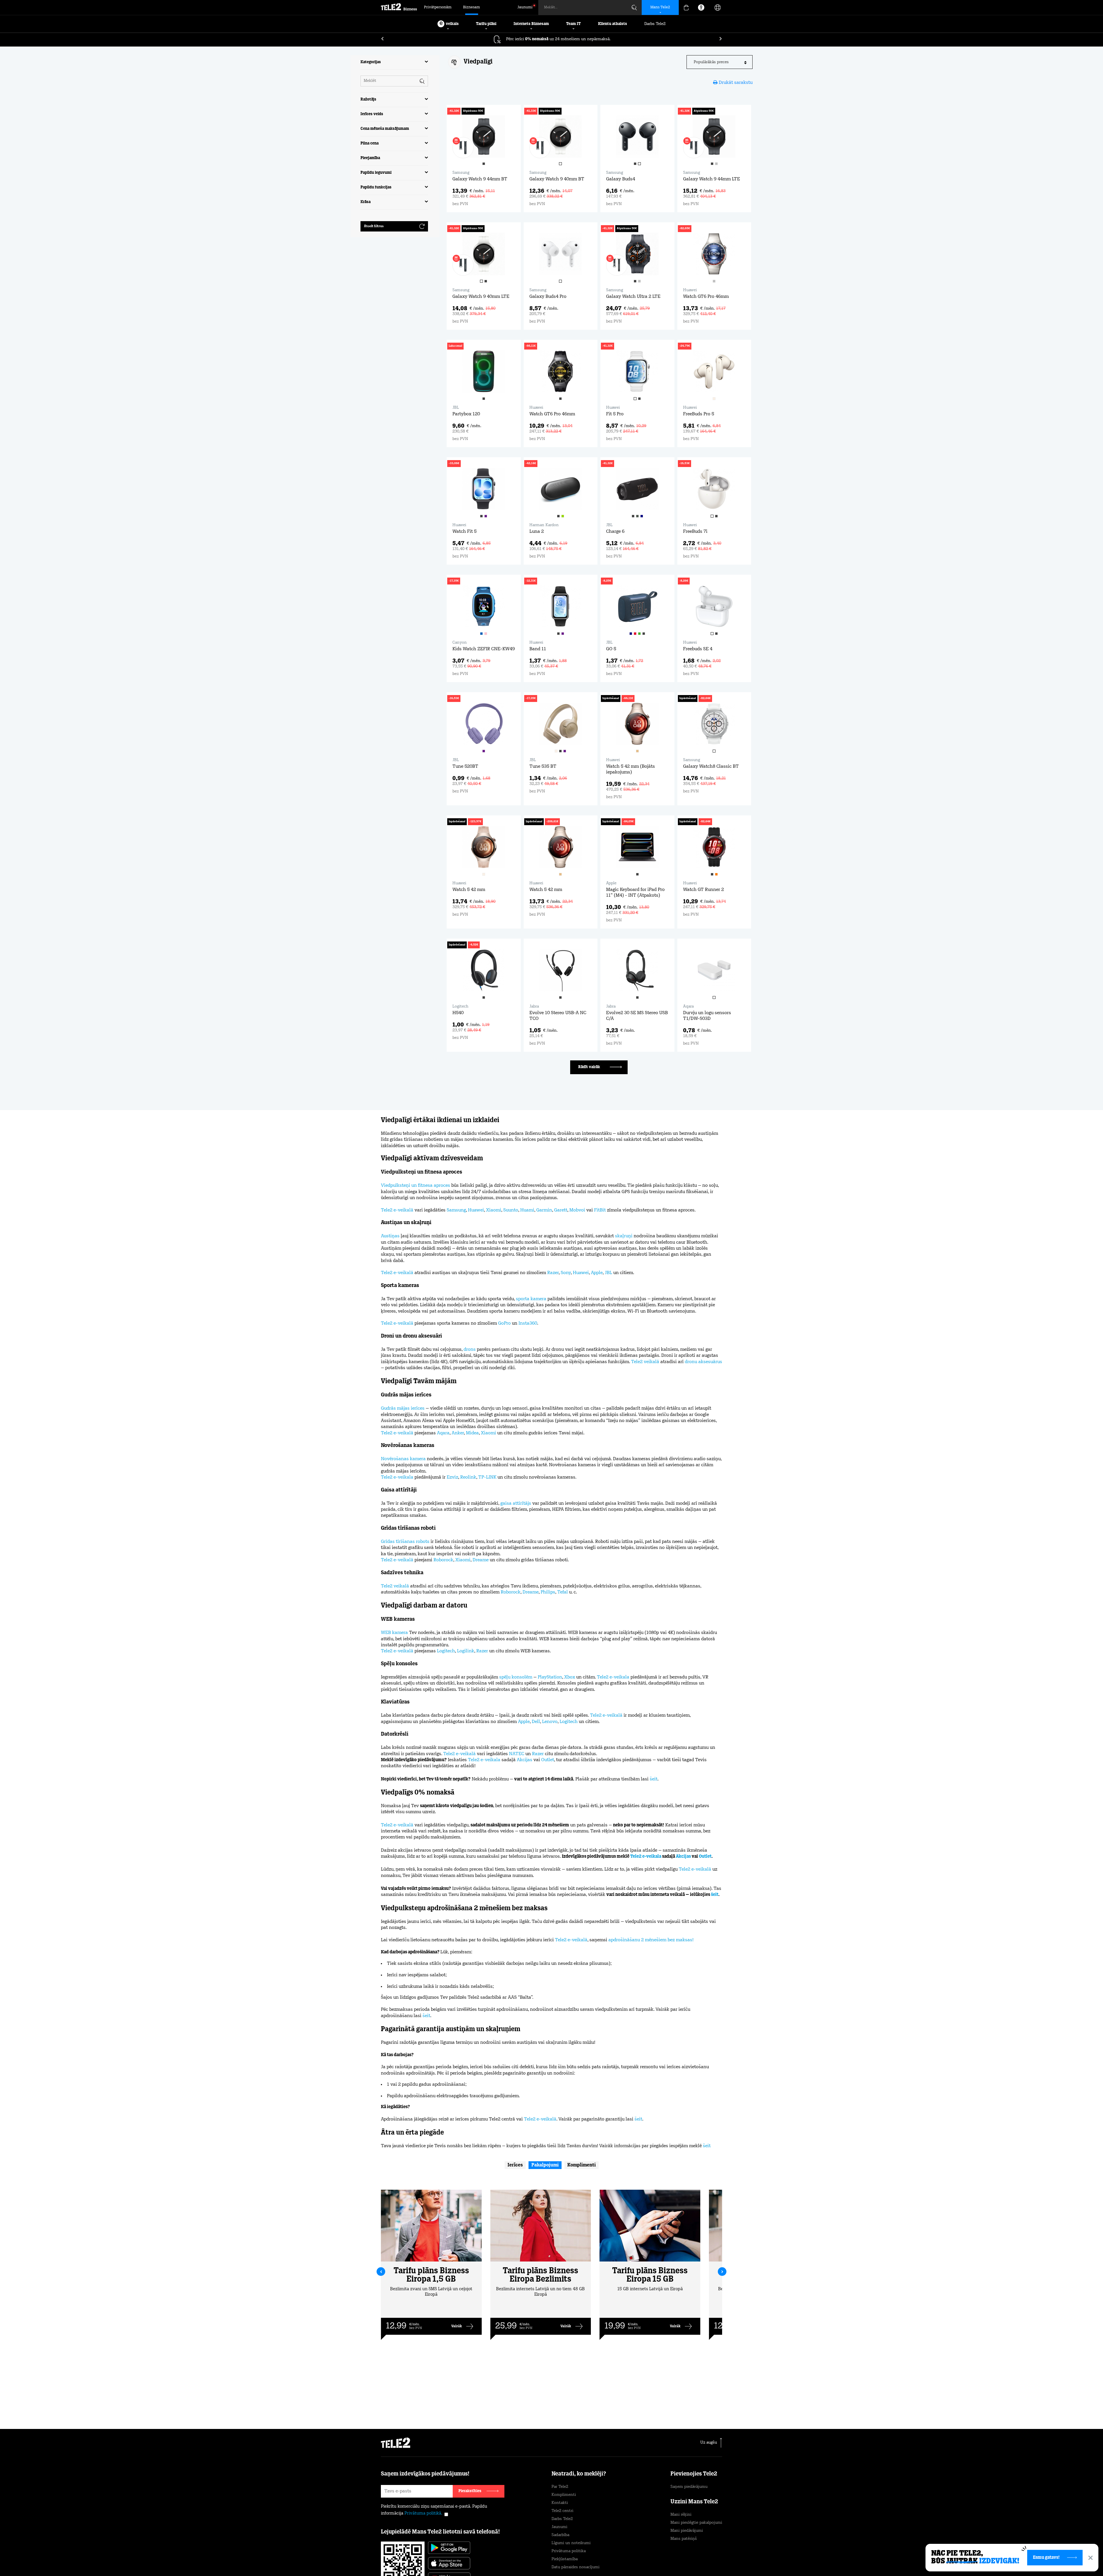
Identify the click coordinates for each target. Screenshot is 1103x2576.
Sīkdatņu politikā (577, 2549)
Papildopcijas (675, 2558)
